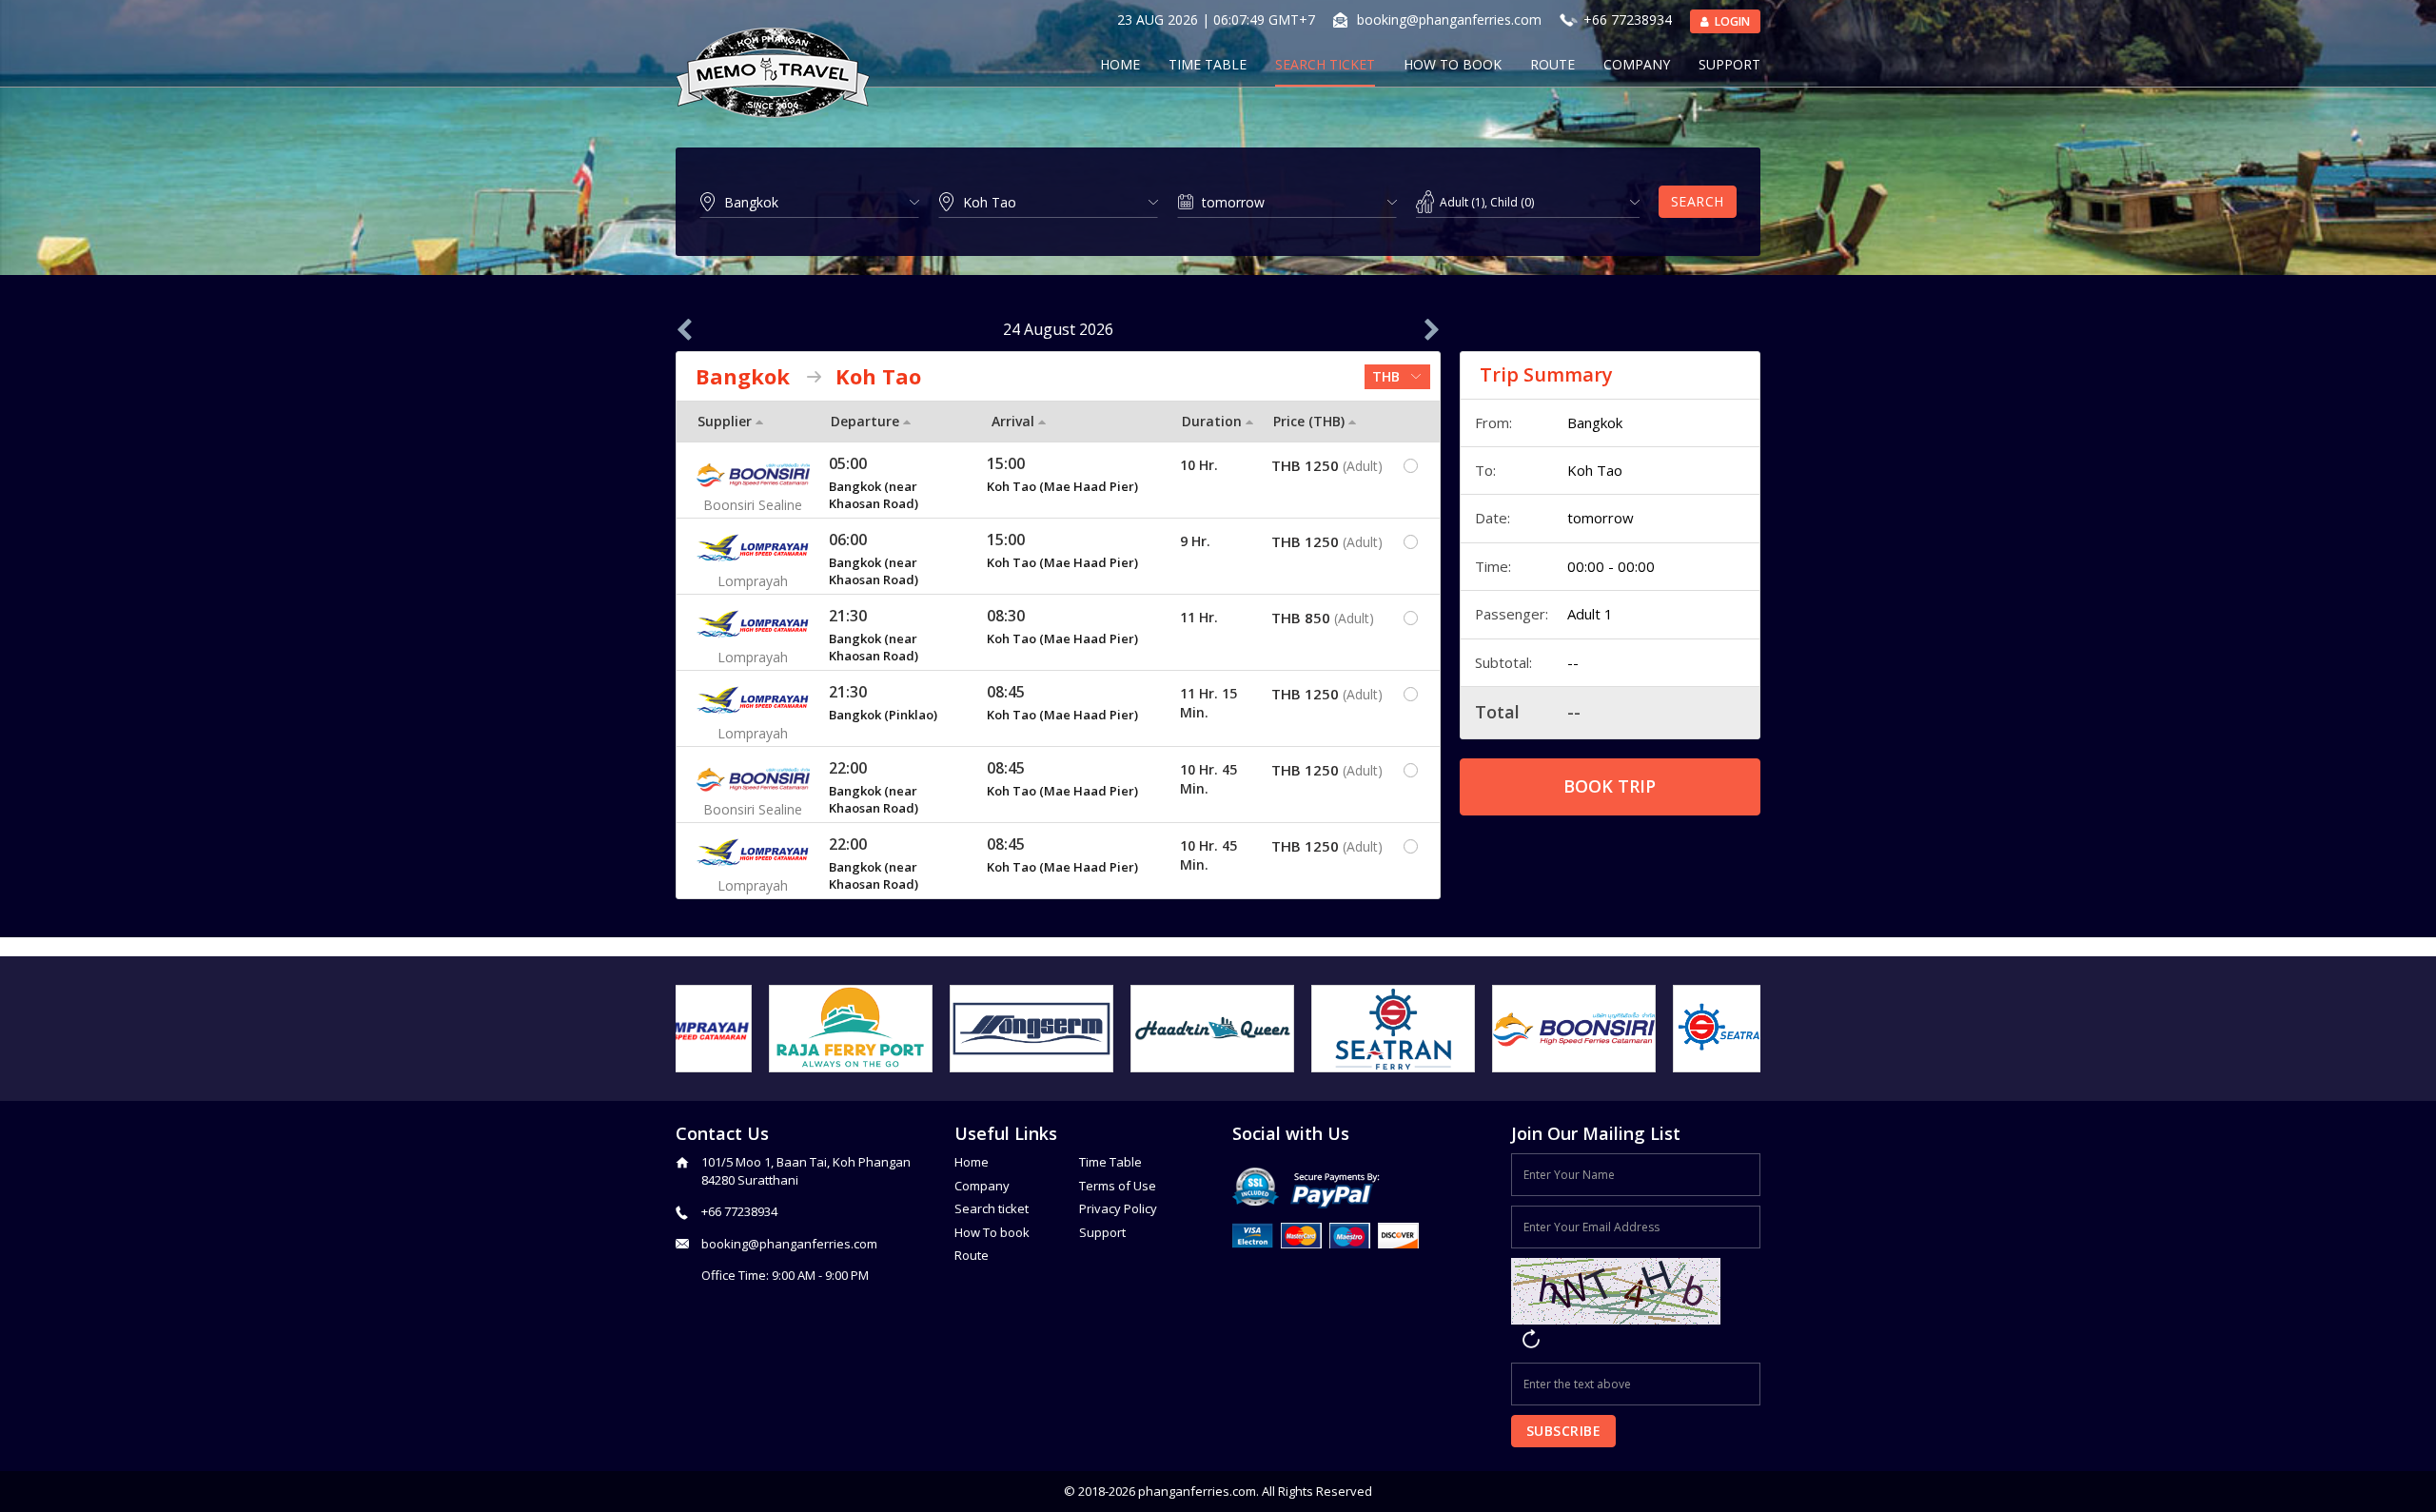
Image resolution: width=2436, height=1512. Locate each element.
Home (1120, 64)
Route (1552, 64)
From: (1493, 422)
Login (1731, 21)
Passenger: (1512, 614)
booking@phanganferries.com (1449, 20)
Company (1637, 64)
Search (1698, 201)
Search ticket (992, 1208)
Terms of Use (1118, 1186)
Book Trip (1610, 786)
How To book (992, 1232)
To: (1485, 470)
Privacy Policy (1118, 1208)
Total (1497, 712)
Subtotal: (1503, 662)
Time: (1493, 566)
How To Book (1453, 64)
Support (1729, 64)
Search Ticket (1325, 64)
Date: (1493, 518)
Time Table (1208, 64)
